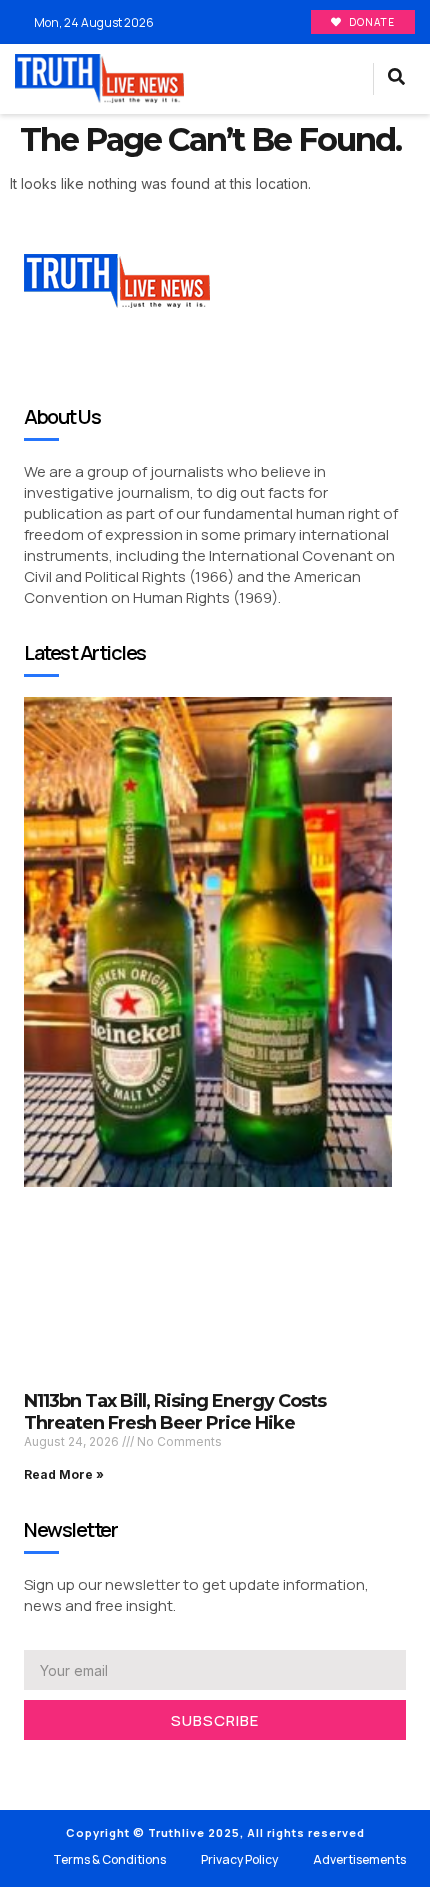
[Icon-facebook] (30, 1766)
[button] (340, 79)
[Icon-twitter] (60, 1766)
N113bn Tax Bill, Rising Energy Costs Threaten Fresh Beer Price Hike (175, 1412)
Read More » (64, 1474)
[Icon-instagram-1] (90, 1766)
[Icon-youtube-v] (120, 1766)
